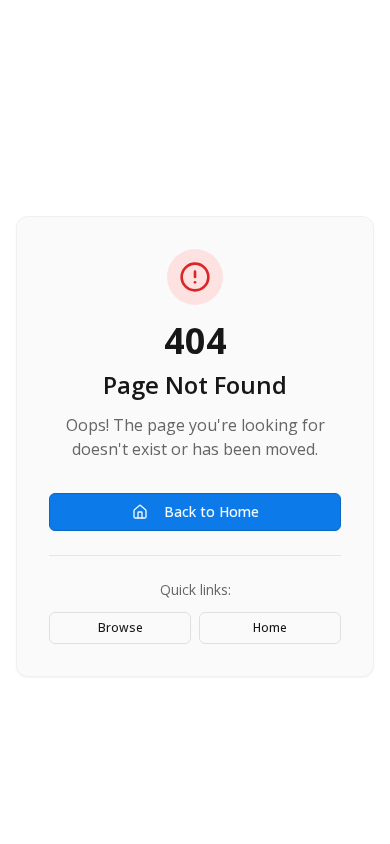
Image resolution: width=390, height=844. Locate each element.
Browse (120, 627)
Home (270, 627)
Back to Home (211, 511)
